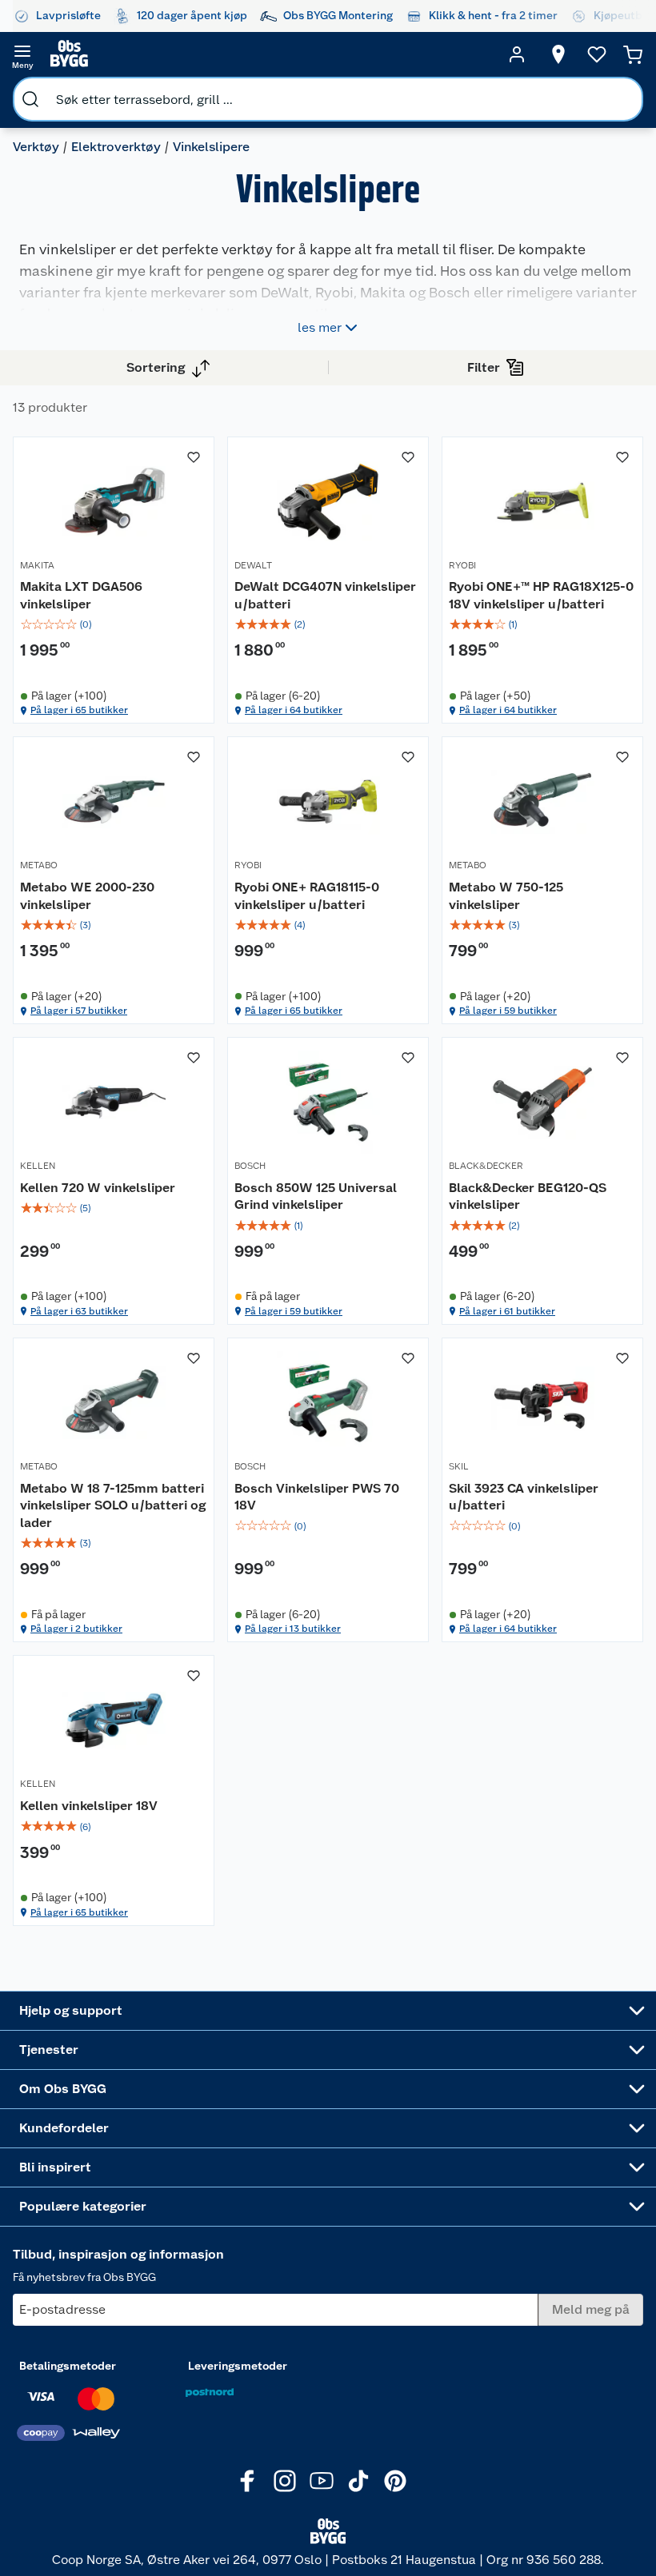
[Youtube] (322, 2481)
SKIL (459, 1466)
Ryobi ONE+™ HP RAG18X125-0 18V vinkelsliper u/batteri (541, 595)
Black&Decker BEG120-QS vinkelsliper (528, 1196)
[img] (114, 624)
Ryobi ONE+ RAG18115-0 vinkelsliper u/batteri (307, 896)
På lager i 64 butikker (294, 710)
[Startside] (270, 54)
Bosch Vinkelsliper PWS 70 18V (317, 1497)
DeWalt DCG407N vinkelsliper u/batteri (325, 595)
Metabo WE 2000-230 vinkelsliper (87, 896)
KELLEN (38, 1166)
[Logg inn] (517, 54)
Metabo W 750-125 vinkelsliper (506, 896)
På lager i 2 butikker (76, 1629)
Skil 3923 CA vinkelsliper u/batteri (524, 1497)
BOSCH (250, 1166)
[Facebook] (248, 2481)
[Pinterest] (395, 2481)
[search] (30, 99)
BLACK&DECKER (486, 1166)
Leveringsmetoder (238, 2366)
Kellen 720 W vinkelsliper (98, 1188)
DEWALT (253, 565)
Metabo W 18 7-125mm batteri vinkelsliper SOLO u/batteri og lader (113, 1505)
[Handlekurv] (633, 54)
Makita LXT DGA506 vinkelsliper (81, 595)
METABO (39, 865)
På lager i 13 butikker (293, 1629)
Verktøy (36, 147)
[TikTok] (358, 2481)
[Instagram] (285, 2481)
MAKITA (37, 565)
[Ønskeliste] (597, 54)
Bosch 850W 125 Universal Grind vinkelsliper (316, 1196)
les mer (320, 327)
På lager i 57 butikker (79, 1011)
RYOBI (462, 565)
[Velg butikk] (558, 54)
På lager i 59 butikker (508, 1011)
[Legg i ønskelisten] (194, 457)
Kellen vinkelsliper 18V (89, 1806)
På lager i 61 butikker (507, 1311)
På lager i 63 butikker (79, 1311)
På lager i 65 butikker (79, 710)
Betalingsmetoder (68, 2366)
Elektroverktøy (116, 147)
